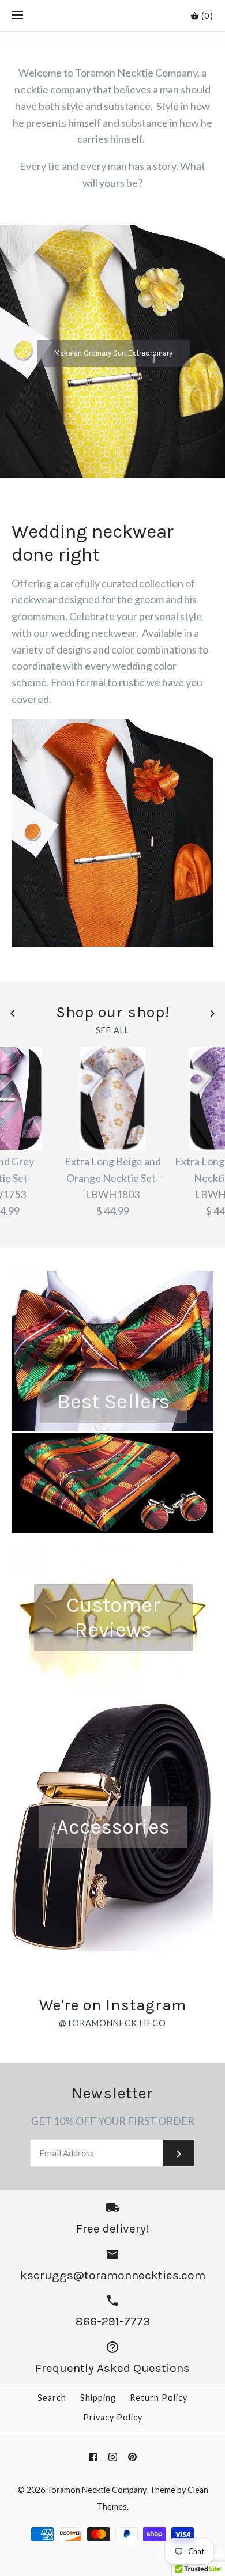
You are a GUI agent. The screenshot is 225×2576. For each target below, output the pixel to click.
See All (112, 1030)
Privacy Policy (113, 2417)
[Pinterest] (132, 2457)
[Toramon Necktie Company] (113, 16)
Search (52, 2398)
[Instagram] (113, 2457)
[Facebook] (93, 2457)
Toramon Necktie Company (96, 2490)
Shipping (98, 2398)
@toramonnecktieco (112, 2023)
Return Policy (159, 2398)
